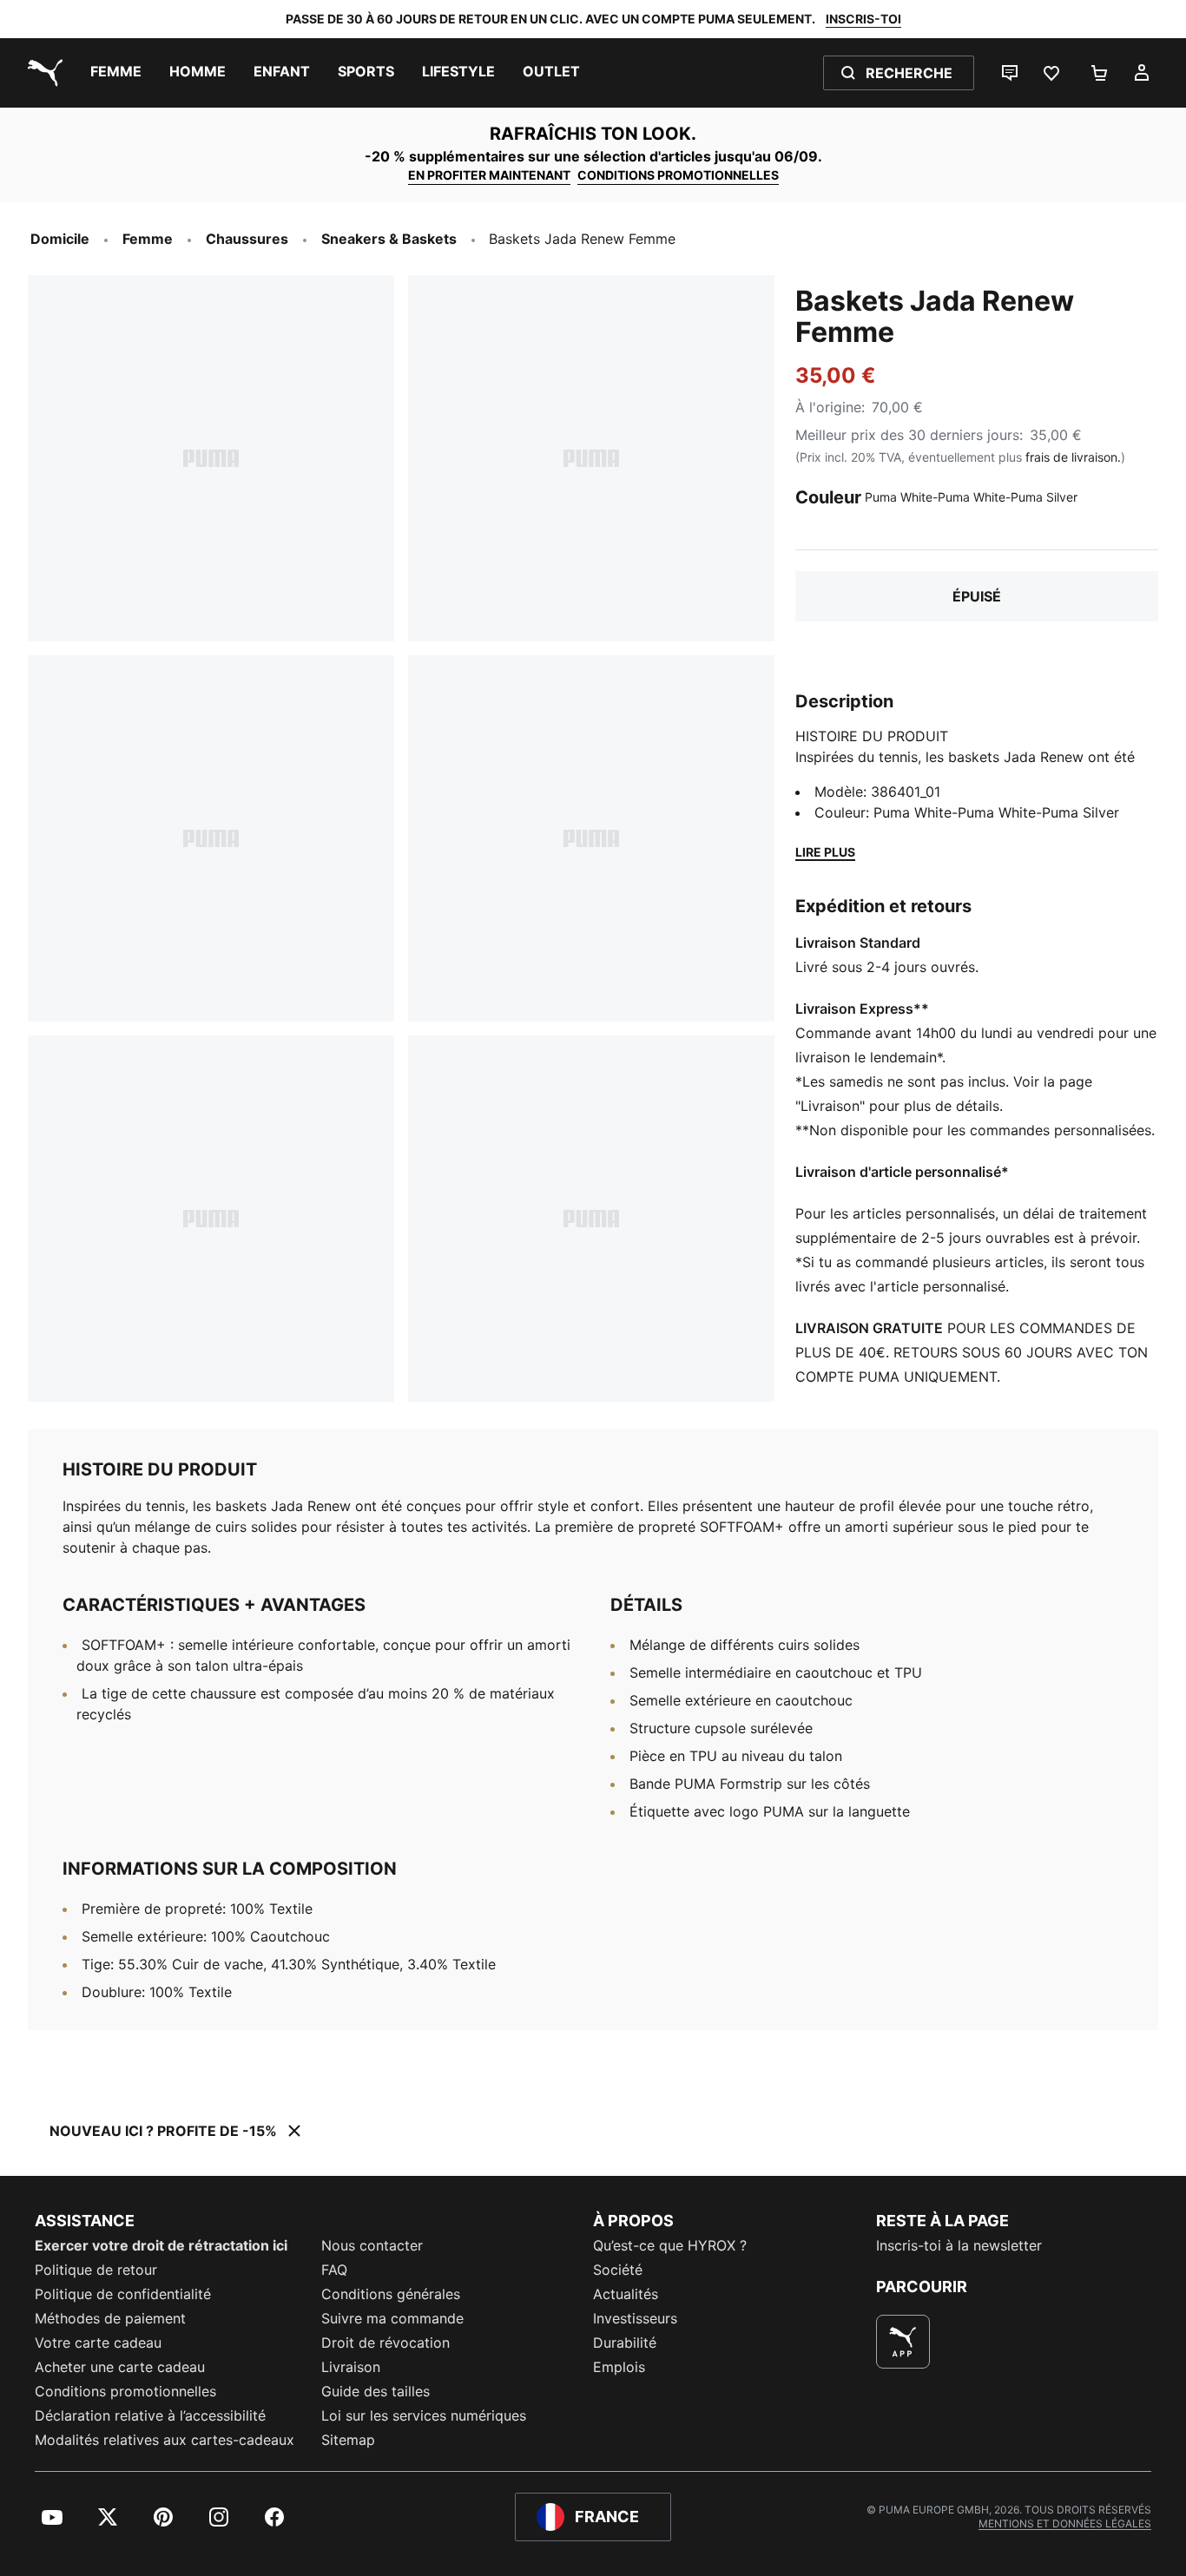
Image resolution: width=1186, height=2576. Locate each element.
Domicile (60, 239)
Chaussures (247, 239)
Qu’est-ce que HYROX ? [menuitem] (670, 2245)
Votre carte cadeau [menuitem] (98, 2343)
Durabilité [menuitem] (625, 2343)
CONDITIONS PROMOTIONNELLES (678, 175)
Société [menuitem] (618, 2270)
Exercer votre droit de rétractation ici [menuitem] (161, 2245)
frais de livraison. (1073, 457)
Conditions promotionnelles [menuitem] (125, 2391)
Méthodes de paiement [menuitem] (110, 2318)
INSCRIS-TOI (863, 19)
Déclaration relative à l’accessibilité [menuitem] (150, 2415)
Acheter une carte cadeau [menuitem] (120, 2367)
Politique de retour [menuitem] (96, 2270)
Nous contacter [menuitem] (372, 2245)
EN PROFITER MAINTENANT (489, 175)
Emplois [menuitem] (619, 2367)
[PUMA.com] (42, 73)
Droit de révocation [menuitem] (385, 2343)
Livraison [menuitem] (351, 2367)
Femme (148, 239)
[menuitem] (116, 73)
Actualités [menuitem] (626, 2294)
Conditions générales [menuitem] (391, 2294)
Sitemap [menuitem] (348, 2440)
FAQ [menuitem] (334, 2270)
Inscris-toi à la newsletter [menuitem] (959, 2245)
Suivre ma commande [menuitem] (392, 2318)
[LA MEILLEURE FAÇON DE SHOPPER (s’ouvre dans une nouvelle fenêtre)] (903, 2342)
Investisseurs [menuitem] (635, 2318)
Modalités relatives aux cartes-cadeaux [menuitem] (165, 2440)
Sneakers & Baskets (389, 239)
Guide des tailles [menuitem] (376, 2391)
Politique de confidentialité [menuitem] (123, 2294)
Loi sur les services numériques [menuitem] (424, 2415)
